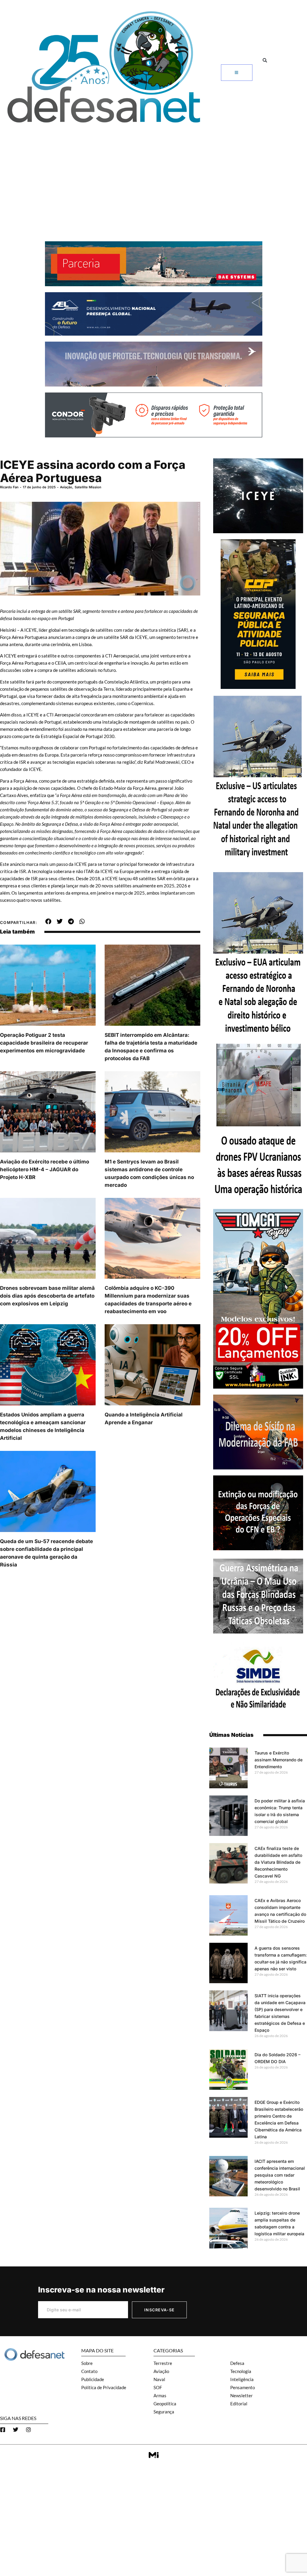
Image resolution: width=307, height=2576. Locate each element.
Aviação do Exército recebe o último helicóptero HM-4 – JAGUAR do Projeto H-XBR (45, 1169)
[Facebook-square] (3, 2430)
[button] (265, 60)
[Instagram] (28, 2430)
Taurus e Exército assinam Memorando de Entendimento (279, 1760)
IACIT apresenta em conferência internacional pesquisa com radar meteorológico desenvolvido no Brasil (280, 2175)
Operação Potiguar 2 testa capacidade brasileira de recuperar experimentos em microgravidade (44, 1043)
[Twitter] (16, 2430)
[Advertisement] (153, 172)
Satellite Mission (88, 487)
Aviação (66, 487)
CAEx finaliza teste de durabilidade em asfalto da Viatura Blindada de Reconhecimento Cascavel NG (278, 1862)
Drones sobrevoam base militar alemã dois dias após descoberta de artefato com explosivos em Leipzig (47, 1296)
